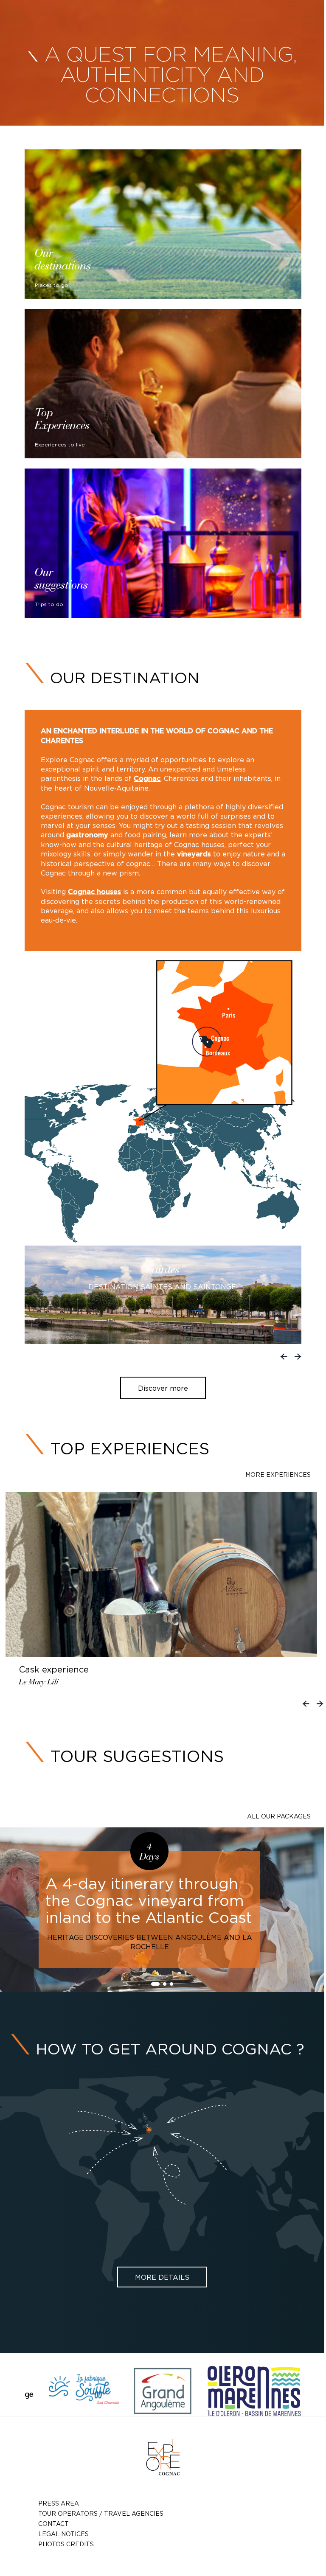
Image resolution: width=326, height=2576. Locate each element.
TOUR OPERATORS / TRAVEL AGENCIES (101, 2513)
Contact (53, 2524)
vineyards (194, 854)
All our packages (279, 1816)
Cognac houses (94, 892)
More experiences (278, 1475)
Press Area (59, 2503)
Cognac (147, 779)
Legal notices (63, 2534)
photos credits (66, 2544)
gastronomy (87, 835)
